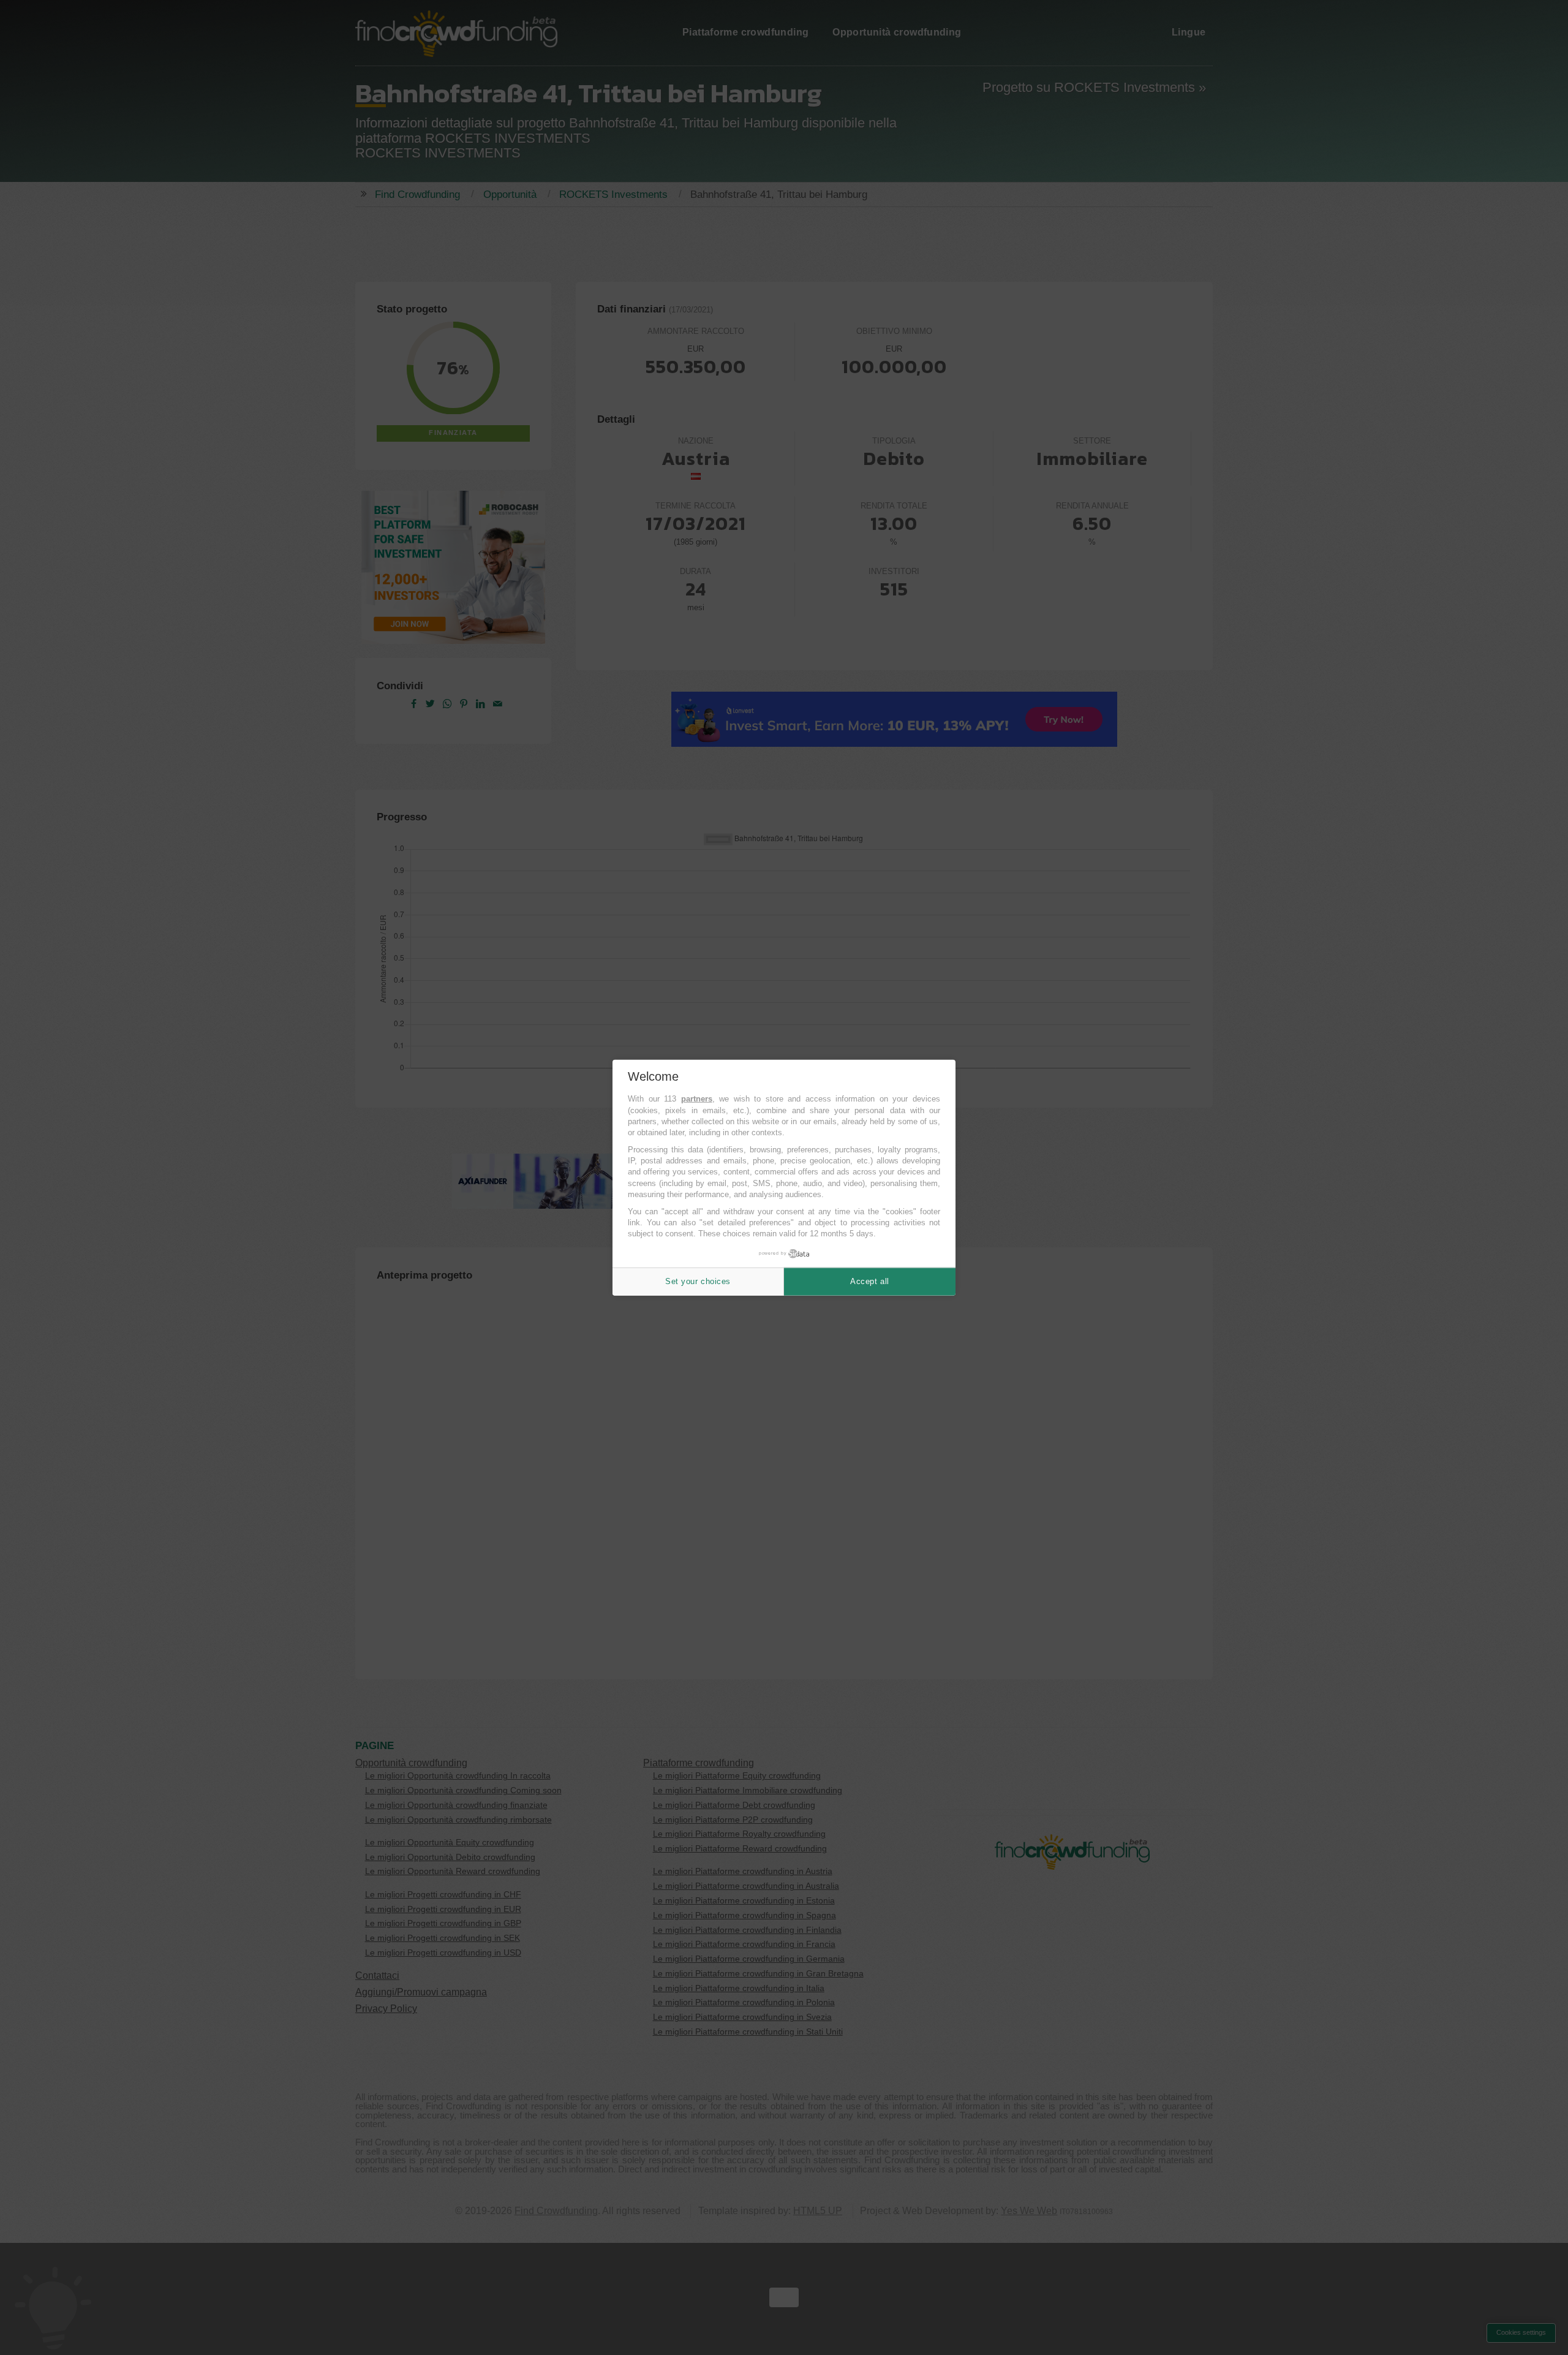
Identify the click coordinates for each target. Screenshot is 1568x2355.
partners (697, 1099)
